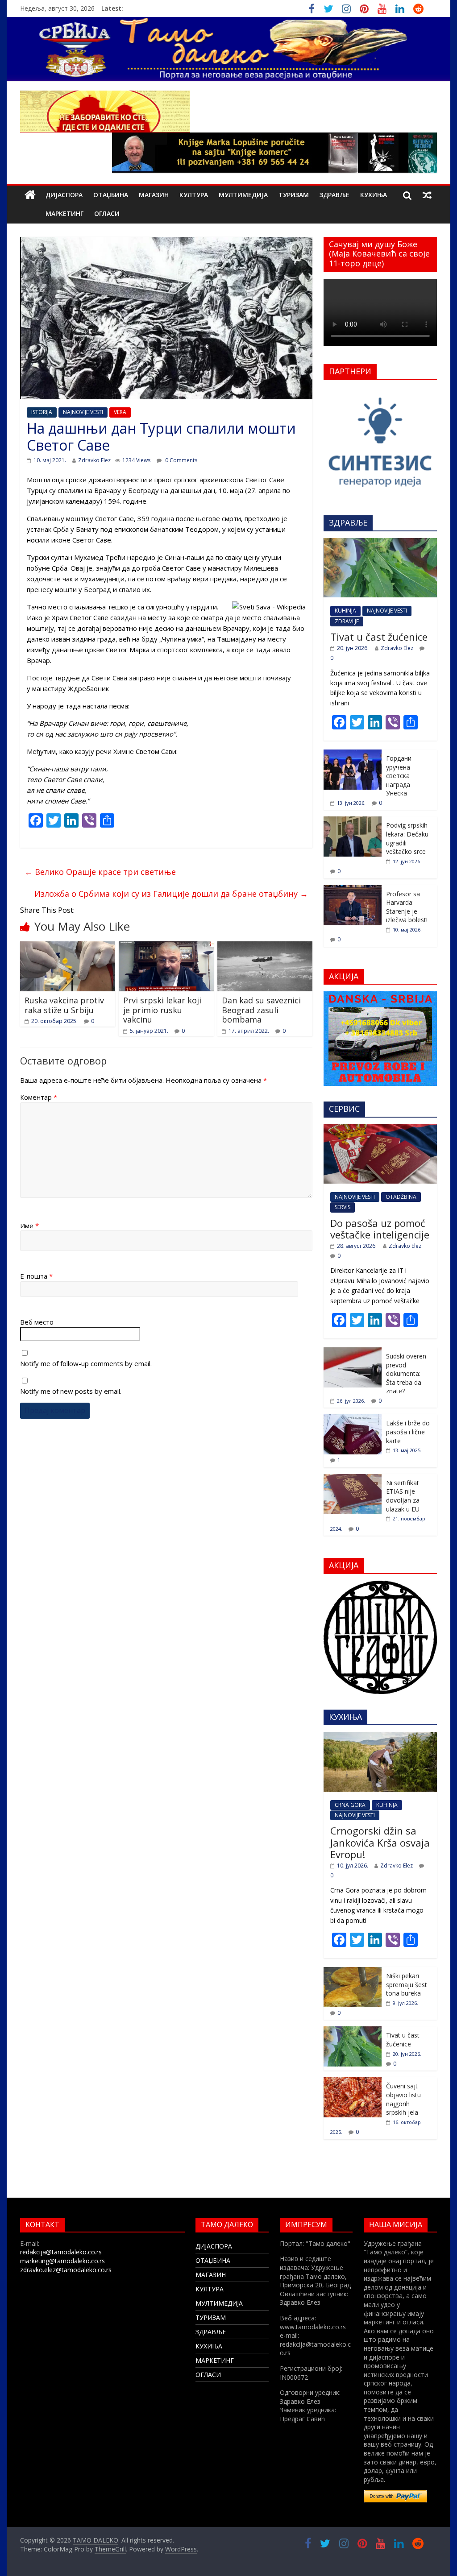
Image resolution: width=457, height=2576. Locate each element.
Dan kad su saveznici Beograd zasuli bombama (261, 1010)
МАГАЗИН (154, 195)
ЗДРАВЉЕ (334, 195)
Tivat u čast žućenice (379, 637)
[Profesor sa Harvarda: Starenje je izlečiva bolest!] (353, 890)
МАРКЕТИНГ (64, 213)
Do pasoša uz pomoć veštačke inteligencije (380, 1229)
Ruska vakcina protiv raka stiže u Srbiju (64, 1005)
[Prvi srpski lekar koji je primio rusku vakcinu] (166, 947)
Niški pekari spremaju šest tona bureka (407, 1984)
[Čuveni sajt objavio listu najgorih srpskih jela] (353, 2082)
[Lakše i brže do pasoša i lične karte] (353, 1419)
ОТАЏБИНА (111, 195)
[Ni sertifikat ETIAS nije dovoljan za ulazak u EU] (353, 1479)
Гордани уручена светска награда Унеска (399, 776)
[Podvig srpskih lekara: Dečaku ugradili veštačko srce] (353, 821)
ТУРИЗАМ (294, 195)
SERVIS (343, 1207)
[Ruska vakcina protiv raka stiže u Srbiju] (68, 947)
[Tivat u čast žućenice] (380, 543)
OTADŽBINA (401, 1197)
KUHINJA (345, 611)
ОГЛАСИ (107, 213)
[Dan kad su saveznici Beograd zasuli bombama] (265, 947)
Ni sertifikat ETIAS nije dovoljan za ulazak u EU (403, 1496)
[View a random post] (427, 195)
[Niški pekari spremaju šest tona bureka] (353, 1972)
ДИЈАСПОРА (64, 195)
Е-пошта (36, 1276)
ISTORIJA (42, 412)
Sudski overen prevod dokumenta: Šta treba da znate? (406, 1373)
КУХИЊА (374, 195)
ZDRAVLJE (347, 621)
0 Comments (181, 460)
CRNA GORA (350, 1805)
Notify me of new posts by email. (71, 1391)
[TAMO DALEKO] (30, 195)
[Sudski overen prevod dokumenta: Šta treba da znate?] (353, 1352)
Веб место (37, 1322)
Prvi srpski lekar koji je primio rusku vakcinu (162, 1010)
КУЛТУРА (194, 195)
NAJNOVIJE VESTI (83, 412)
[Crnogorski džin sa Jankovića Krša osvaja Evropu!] (380, 1737)
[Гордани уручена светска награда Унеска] (353, 754)
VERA (120, 412)
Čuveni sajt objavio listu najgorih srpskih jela (403, 2099)
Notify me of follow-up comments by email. (86, 1363)
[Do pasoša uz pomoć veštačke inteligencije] (380, 1129)
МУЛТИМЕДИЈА (243, 195)
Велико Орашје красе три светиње (100, 872)
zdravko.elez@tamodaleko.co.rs (66, 2270)
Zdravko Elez (94, 460)
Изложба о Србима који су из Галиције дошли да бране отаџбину (171, 894)
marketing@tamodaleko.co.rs (62, 2261)
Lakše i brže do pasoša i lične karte (408, 1432)
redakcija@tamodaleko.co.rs (61, 2252)
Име (29, 1226)
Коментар (39, 1097)
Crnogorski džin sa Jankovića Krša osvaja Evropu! (380, 1842)
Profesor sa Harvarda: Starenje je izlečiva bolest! (407, 907)
